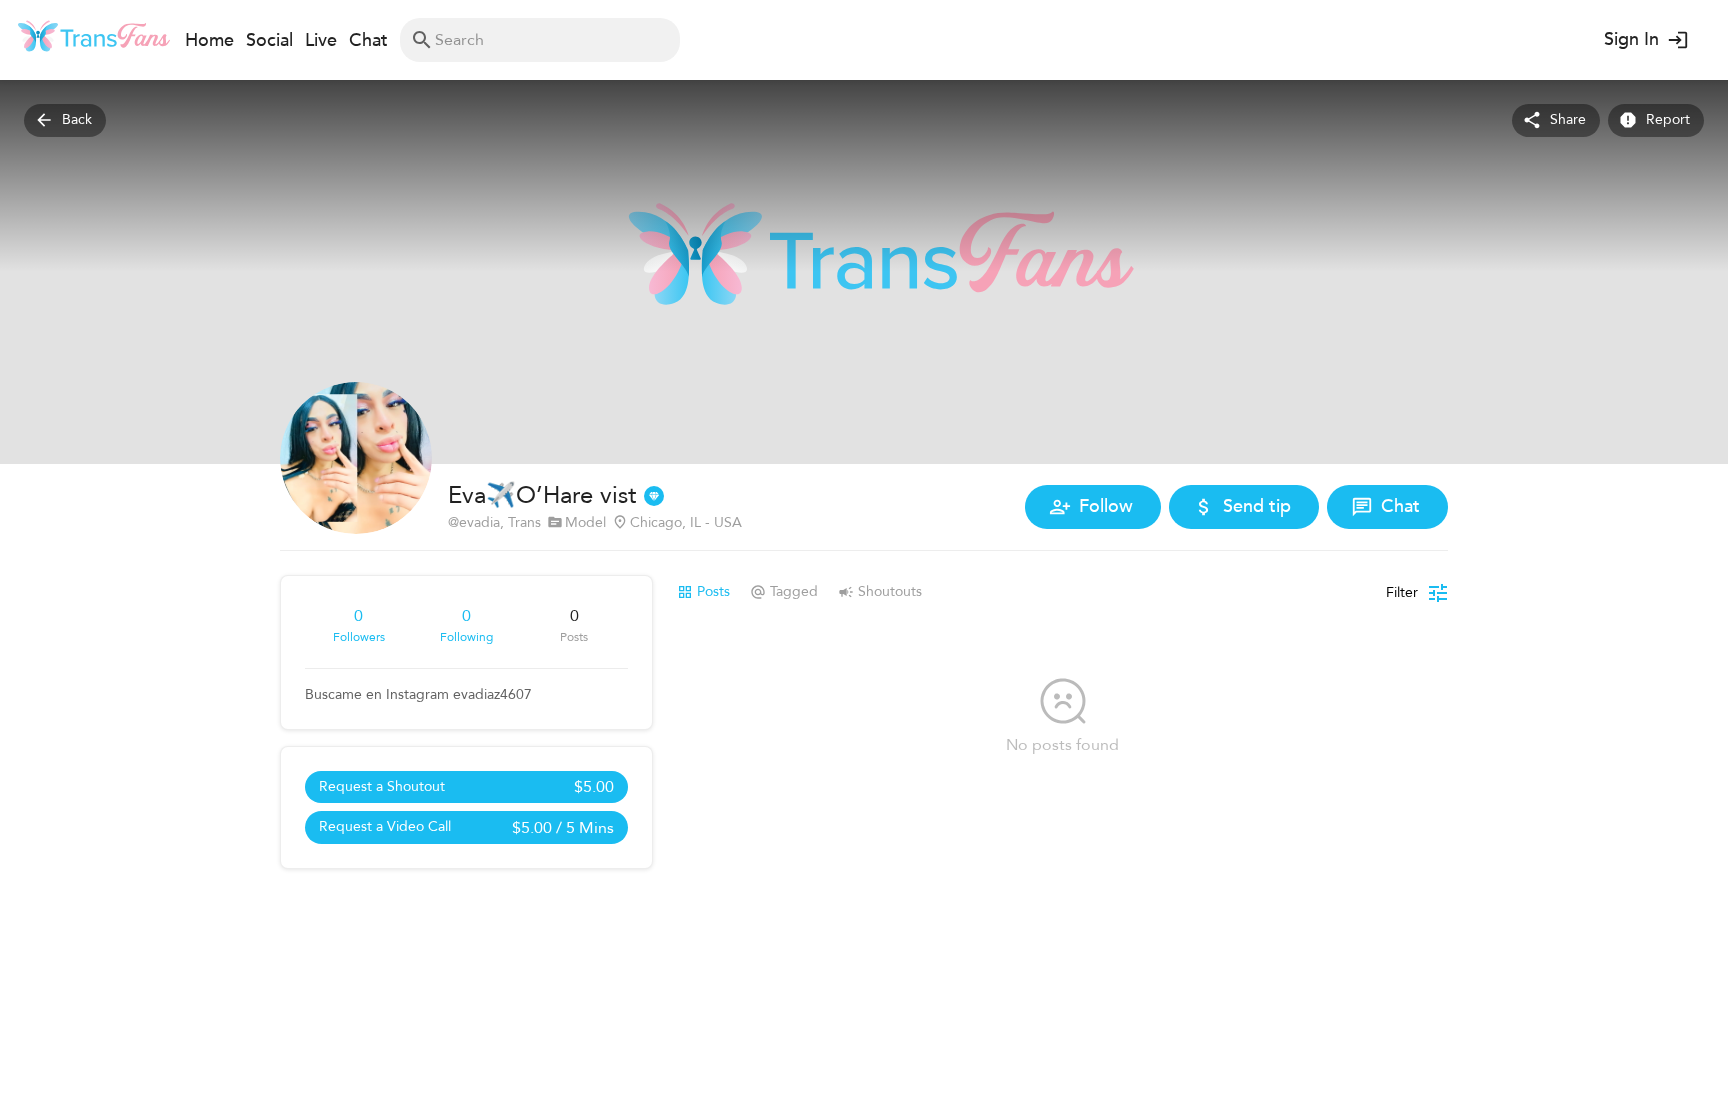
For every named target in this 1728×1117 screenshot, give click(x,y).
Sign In (1631, 39)
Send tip (1257, 506)
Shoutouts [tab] (890, 591)
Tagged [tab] (794, 591)
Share (1568, 119)
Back (77, 119)
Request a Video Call (466, 828)
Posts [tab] (713, 591)
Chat (1400, 506)
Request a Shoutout (466, 787)
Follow (1106, 506)
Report (1668, 119)
